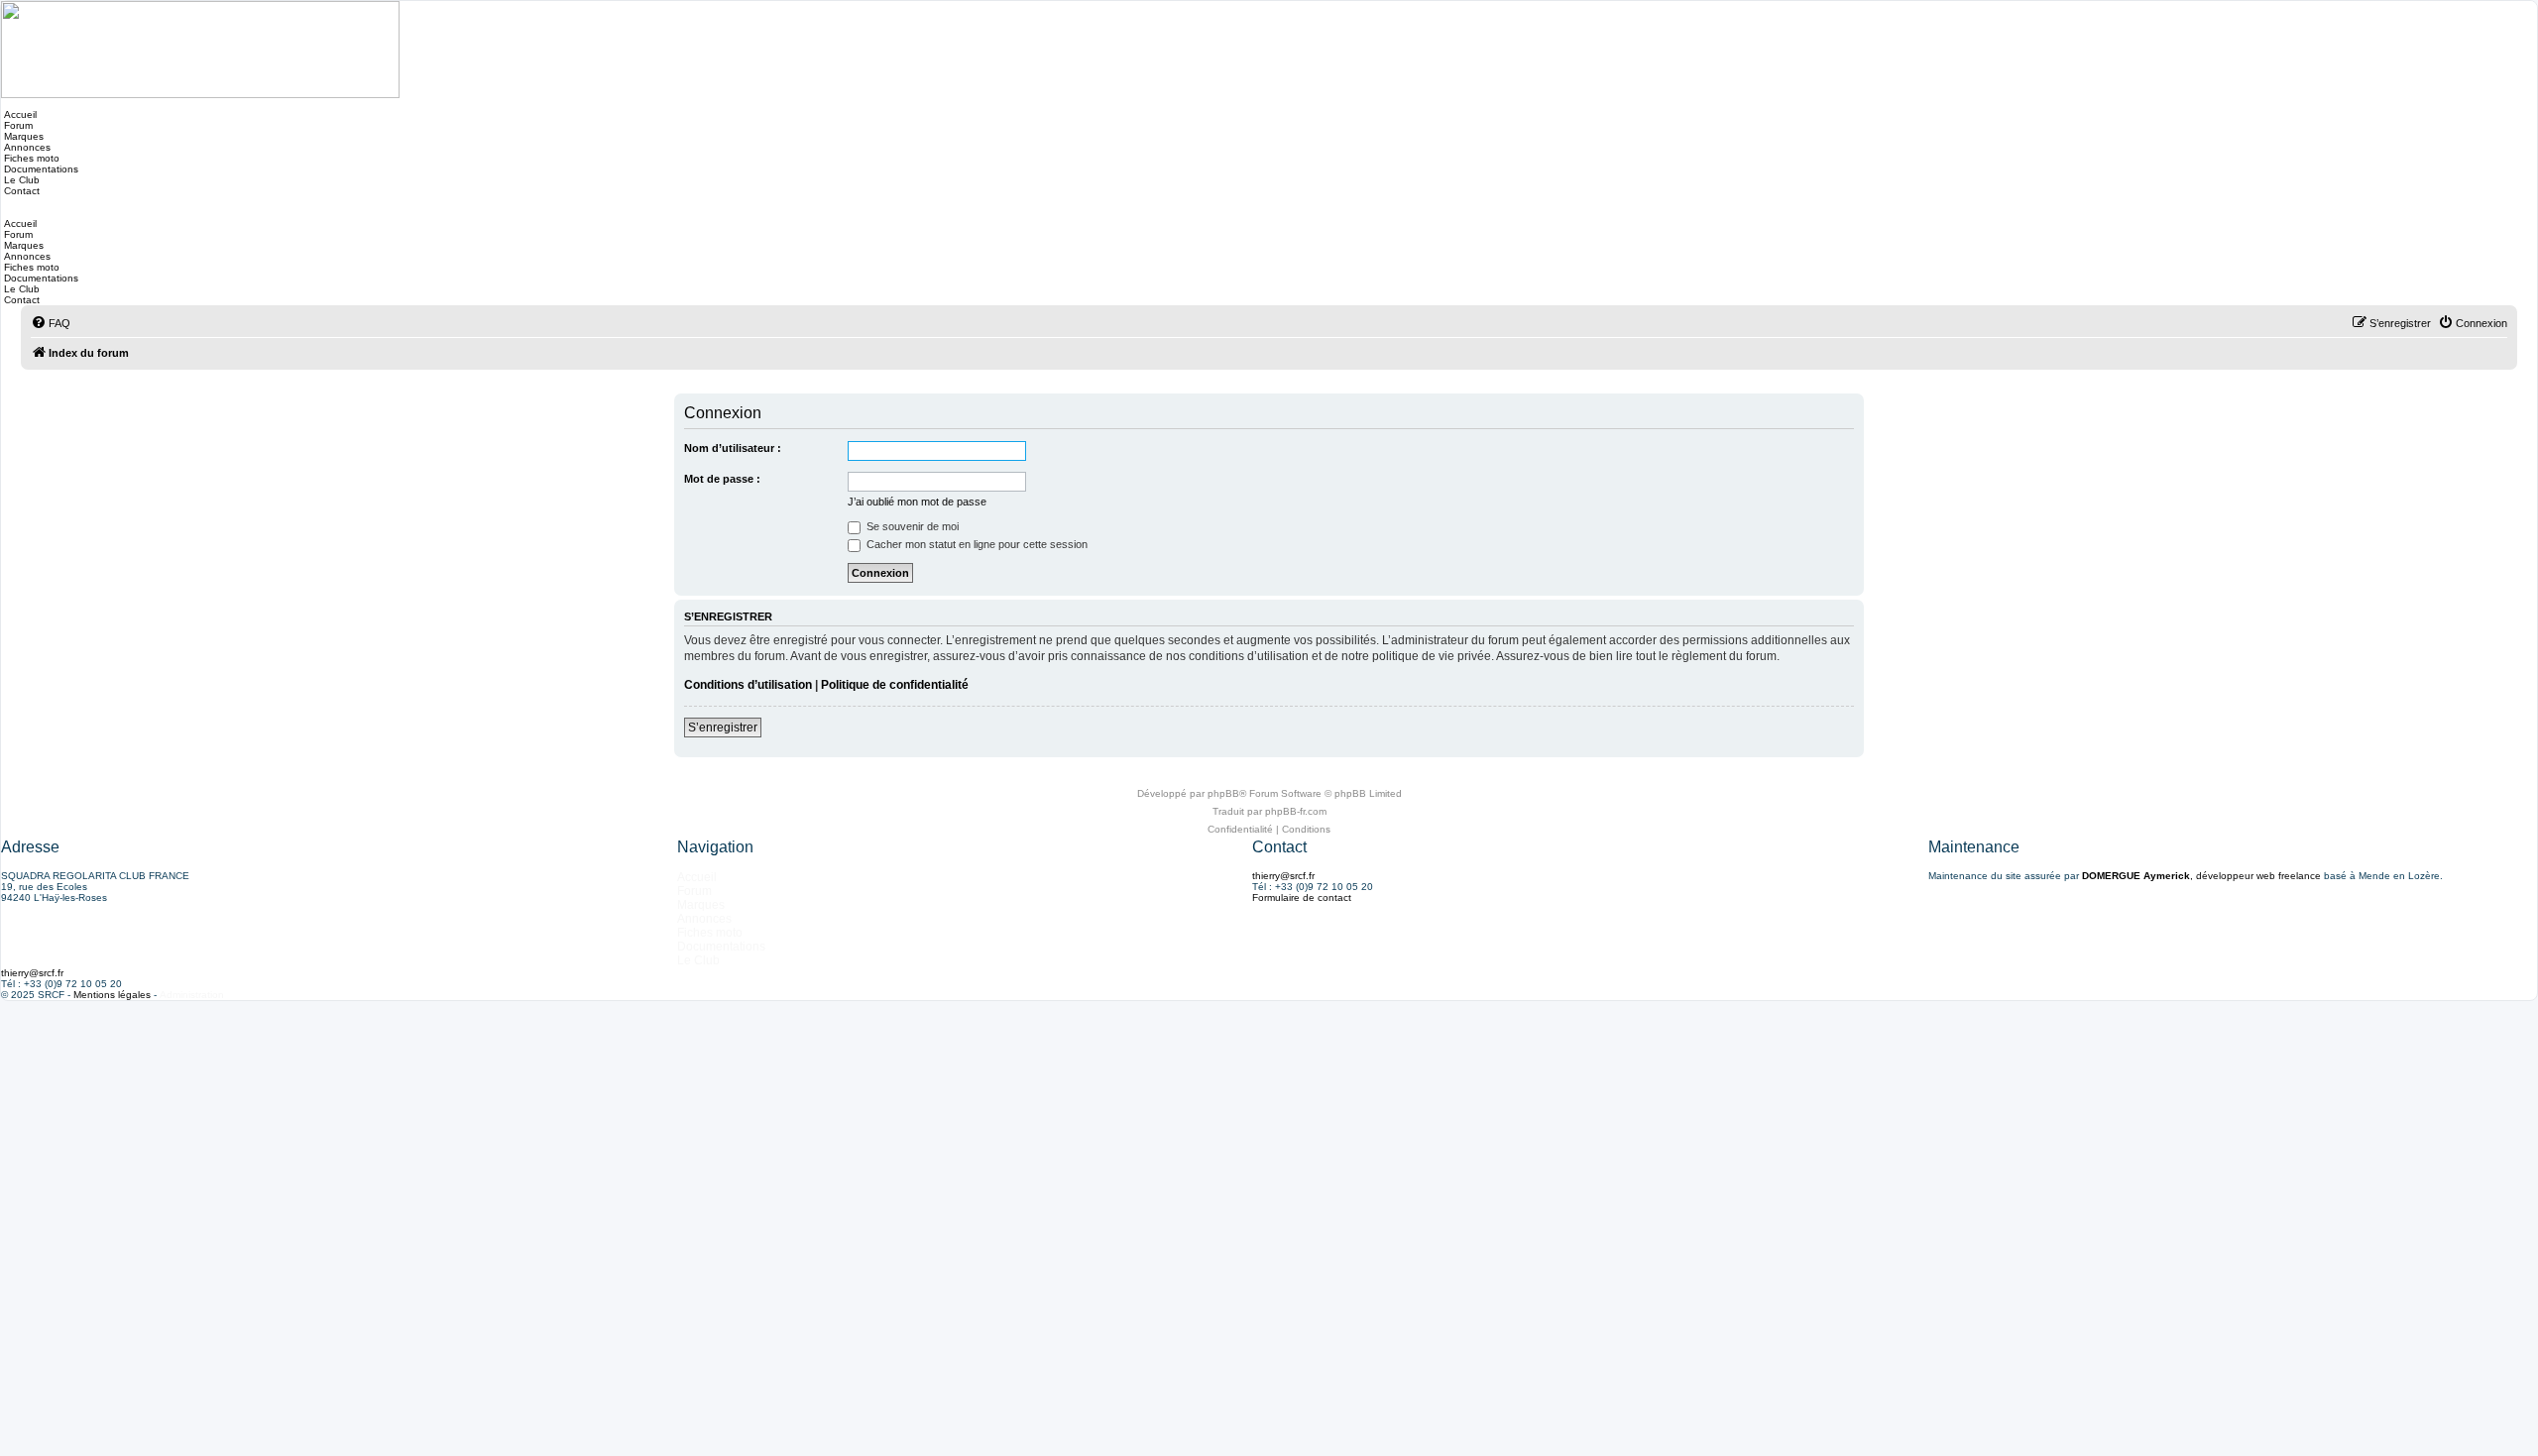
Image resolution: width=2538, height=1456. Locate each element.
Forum (17, 125)
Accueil (19, 114)
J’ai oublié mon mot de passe (917, 502)
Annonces (26, 147)
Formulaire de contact (1302, 897)
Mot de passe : (722, 479)
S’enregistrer (723, 728)
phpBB (1223, 793)
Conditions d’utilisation (748, 685)
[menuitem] (51, 323)
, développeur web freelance (2201, 876)
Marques (22, 136)
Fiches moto (30, 158)
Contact (20, 191)
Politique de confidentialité (895, 685)
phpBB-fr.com (1296, 811)
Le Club (20, 180)
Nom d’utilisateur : (733, 448)
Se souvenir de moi (911, 526)
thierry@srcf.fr (1283, 876)
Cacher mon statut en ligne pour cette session (976, 544)
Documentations (40, 169)
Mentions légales (112, 995)
